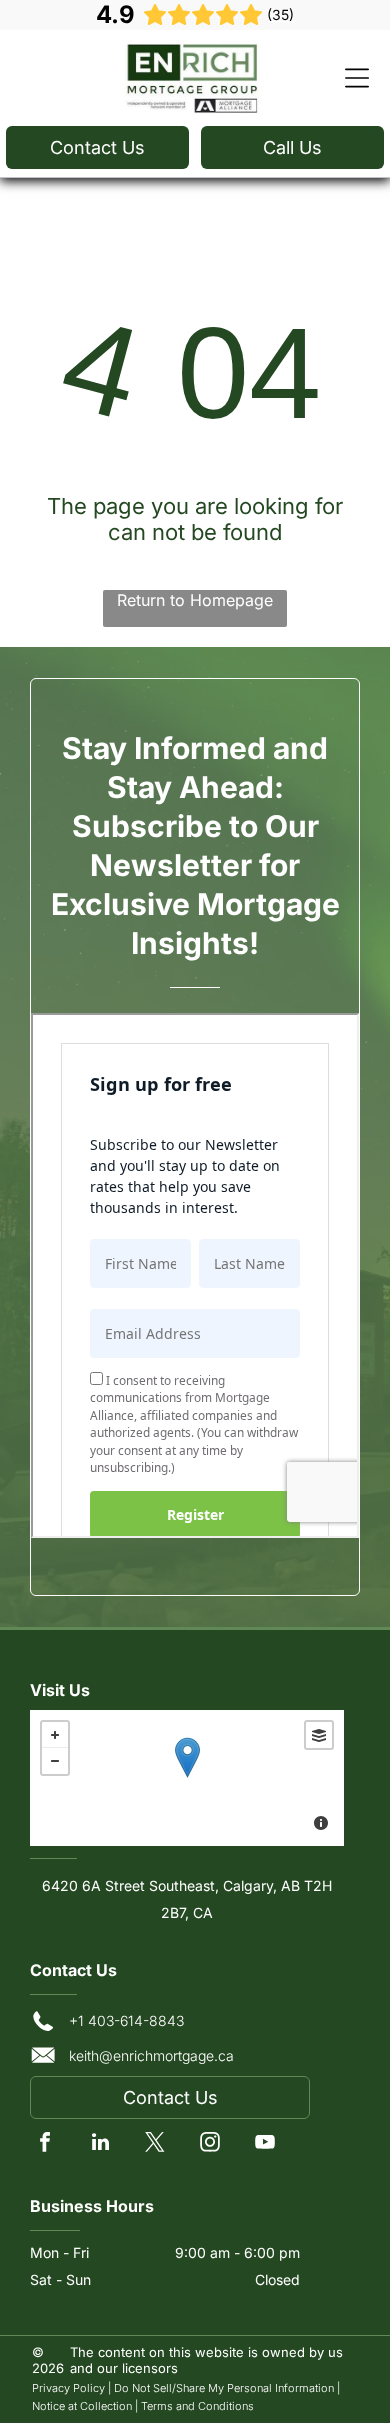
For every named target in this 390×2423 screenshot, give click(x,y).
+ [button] (55, 1735)
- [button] (55, 1761)
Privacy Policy (68, 2388)
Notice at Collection (82, 2406)
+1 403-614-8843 (126, 2020)
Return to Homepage (195, 600)
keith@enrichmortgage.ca (151, 2055)
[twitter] (155, 2144)
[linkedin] (100, 2144)
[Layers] (319, 1735)
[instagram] (210, 2144)
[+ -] (187, 1778)
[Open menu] (357, 78)
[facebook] (45, 2144)
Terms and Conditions (197, 2406)
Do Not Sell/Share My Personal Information (224, 2388)
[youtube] (265, 2144)
